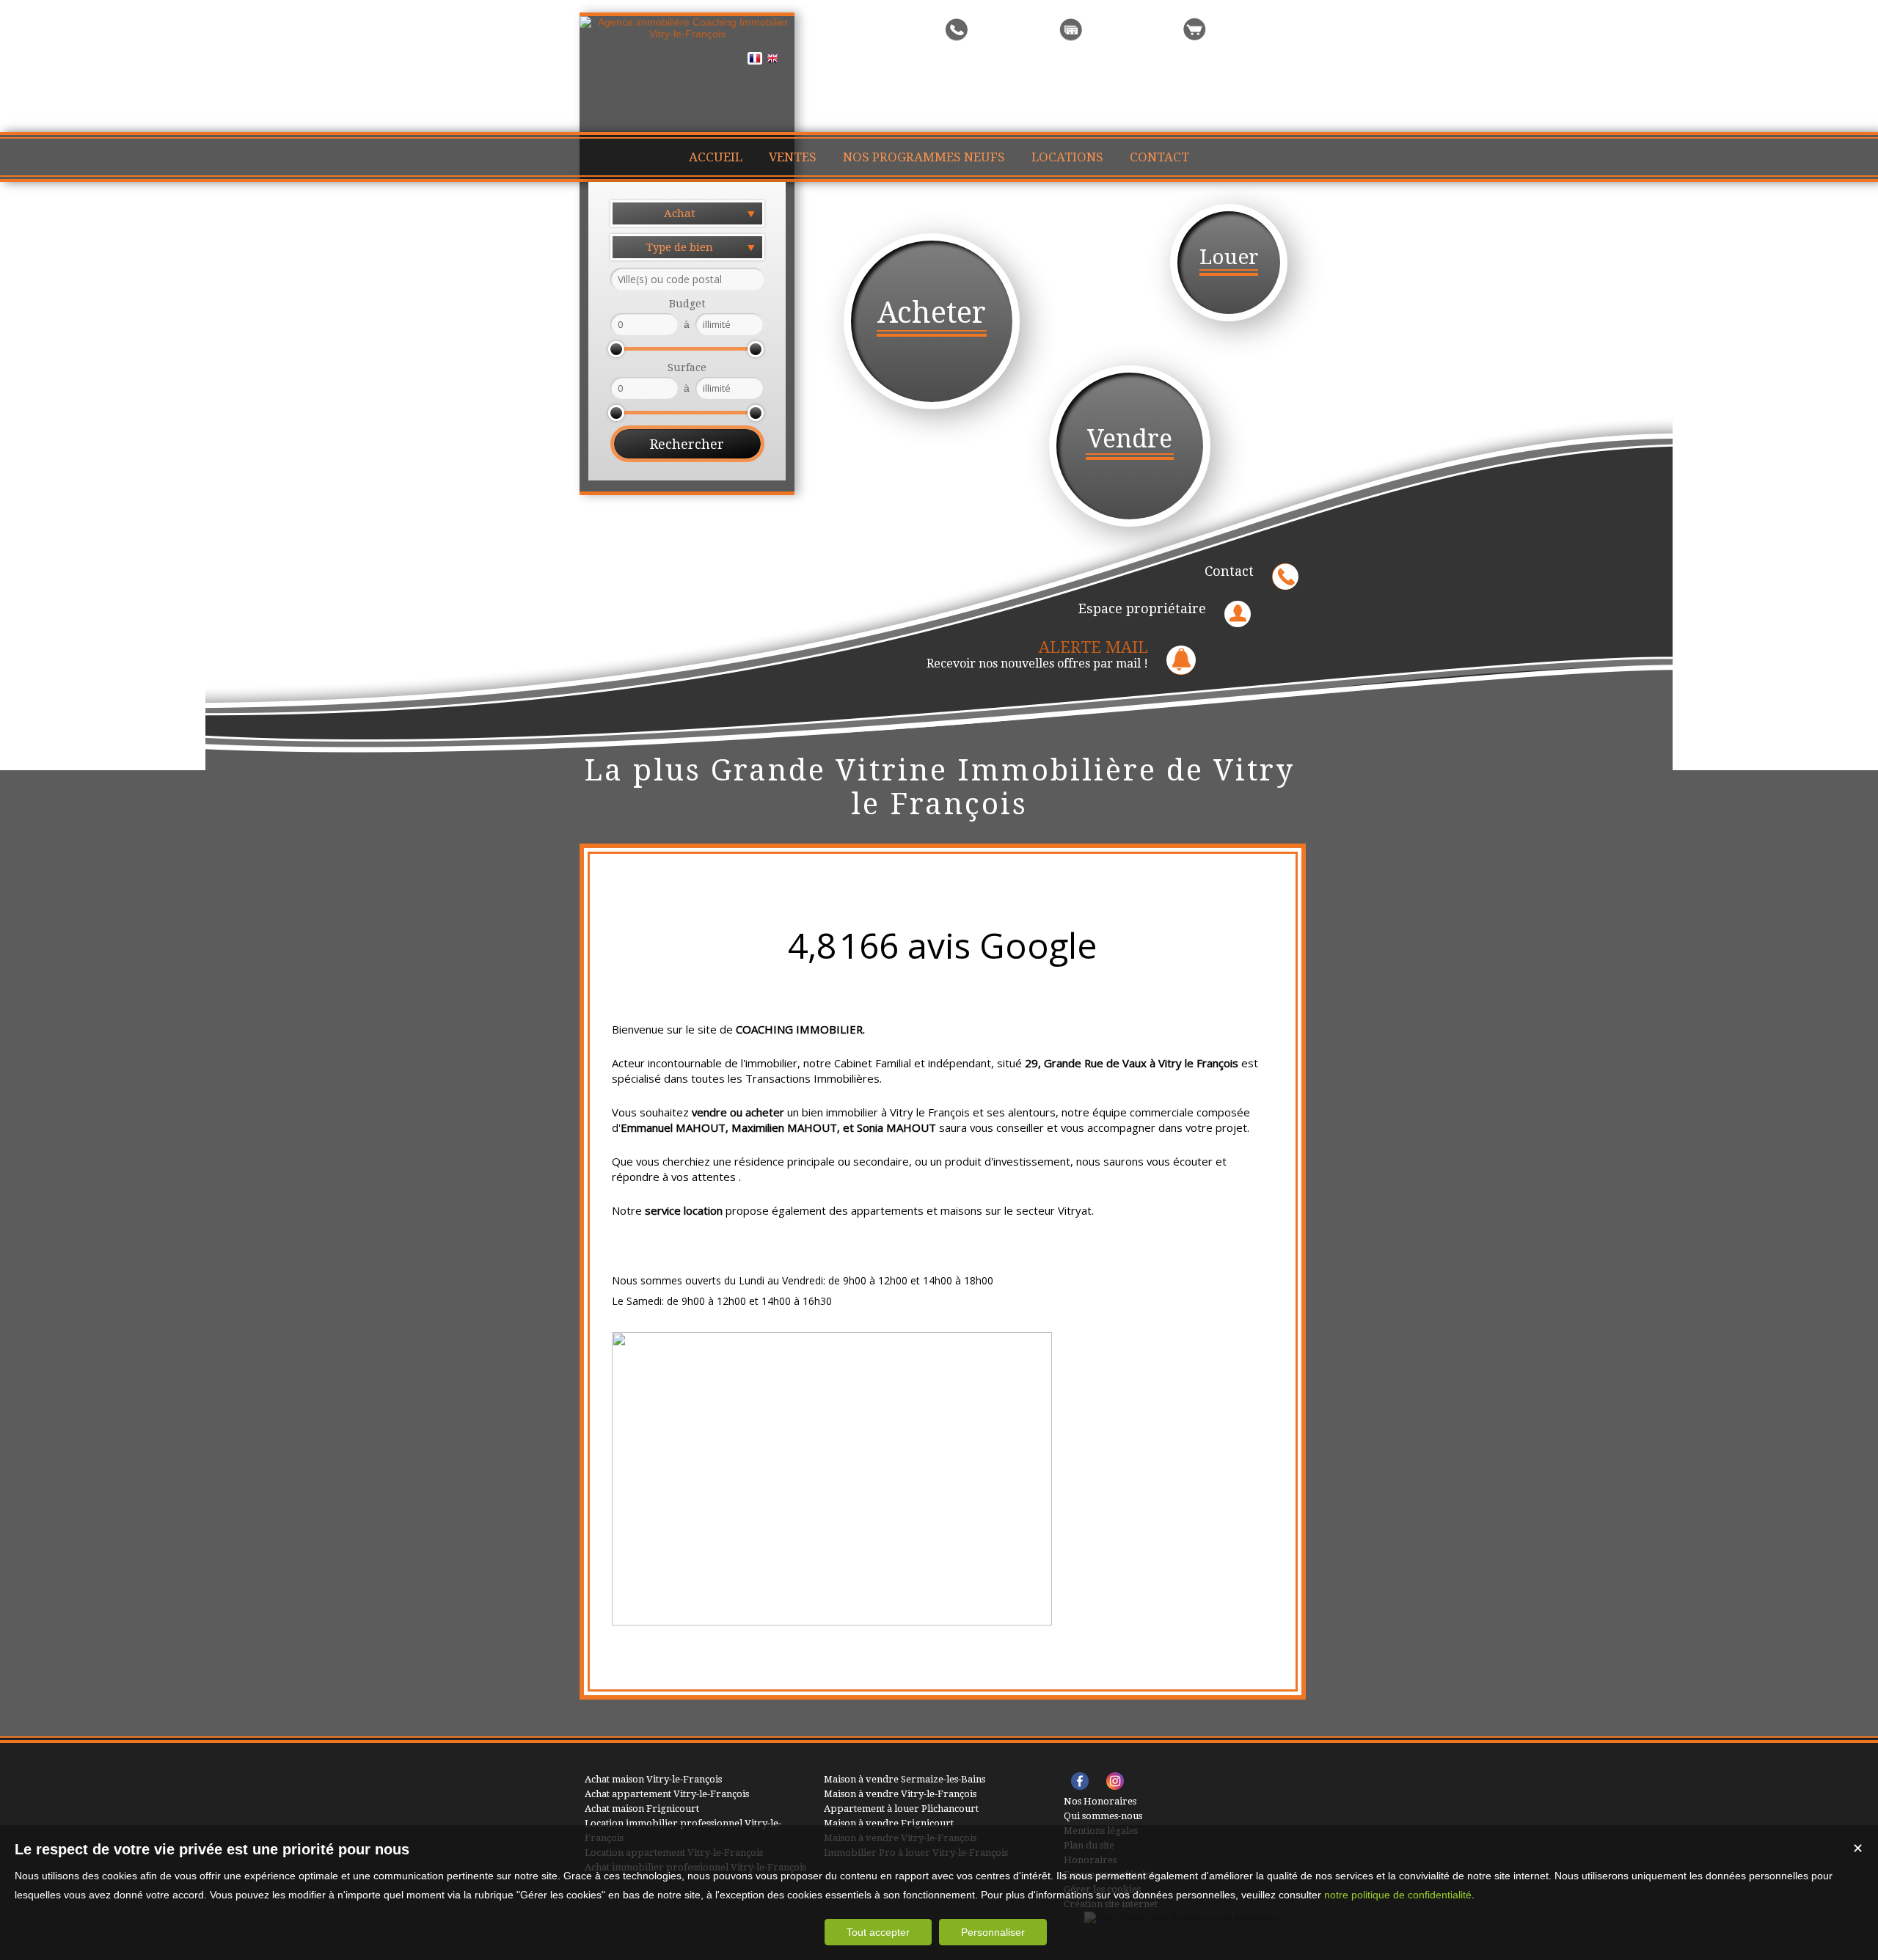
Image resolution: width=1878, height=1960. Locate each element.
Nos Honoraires (1100, 1801)
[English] (772, 61)
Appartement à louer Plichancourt (901, 1809)
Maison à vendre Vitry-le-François (900, 1794)
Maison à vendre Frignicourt (889, 1823)
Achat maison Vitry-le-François (653, 1779)
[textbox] (687, 279)
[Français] (755, 61)
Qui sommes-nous (1103, 1816)
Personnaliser (993, 1932)
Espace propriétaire (1142, 608)
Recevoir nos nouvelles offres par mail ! (1037, 654)
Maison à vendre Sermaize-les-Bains (905, 1779)
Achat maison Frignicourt (642, 1809)
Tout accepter (878, 1932)
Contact (1229, 571)
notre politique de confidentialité (1398, 1895)
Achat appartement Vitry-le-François (667, 1794)
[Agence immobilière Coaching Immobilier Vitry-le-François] (687, 34)
